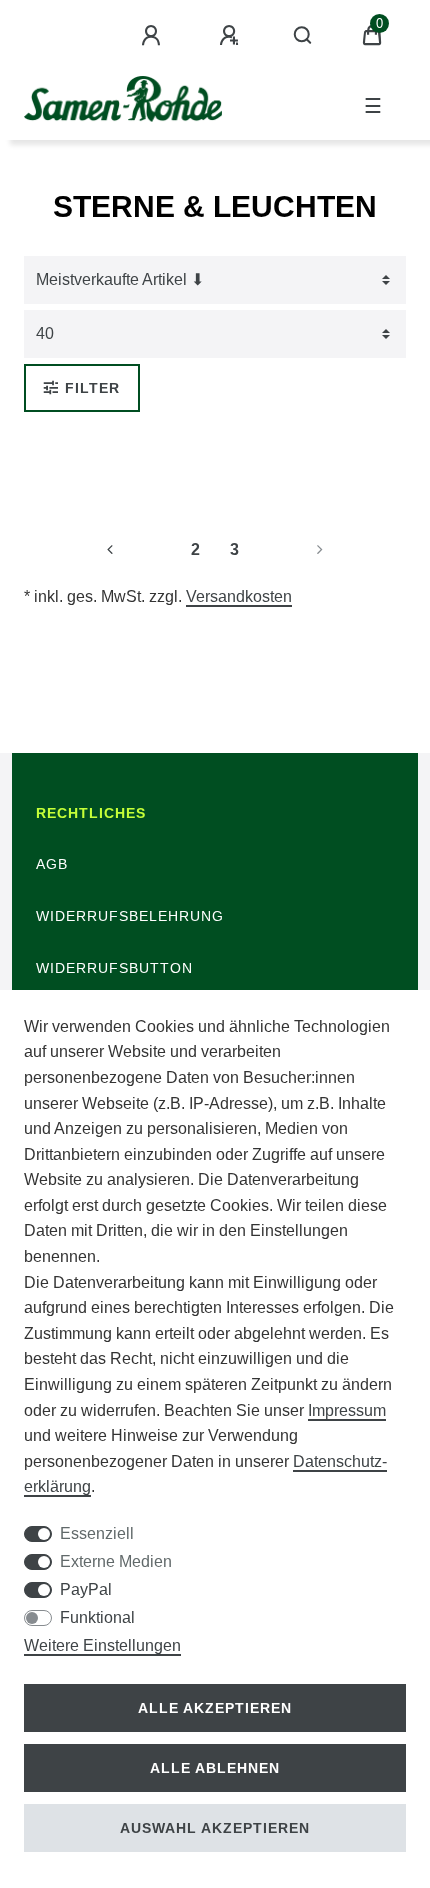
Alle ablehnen (215, 1768)
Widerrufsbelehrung (130, 916)
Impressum (347, 1410)
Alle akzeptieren (215, 1708)
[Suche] (303, 36)
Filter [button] (92, 388)
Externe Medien (116, 1561)
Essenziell (97, 1533)
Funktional (97, 1617)
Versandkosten (239, 596)
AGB (52, 864)
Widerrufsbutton (114, 968)
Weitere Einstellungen (102, 1645)
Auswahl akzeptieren (215, 1828)
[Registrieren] (232, 36)
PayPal (86, 1589)
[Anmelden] (154, 36)
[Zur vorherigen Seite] (134, 550)
